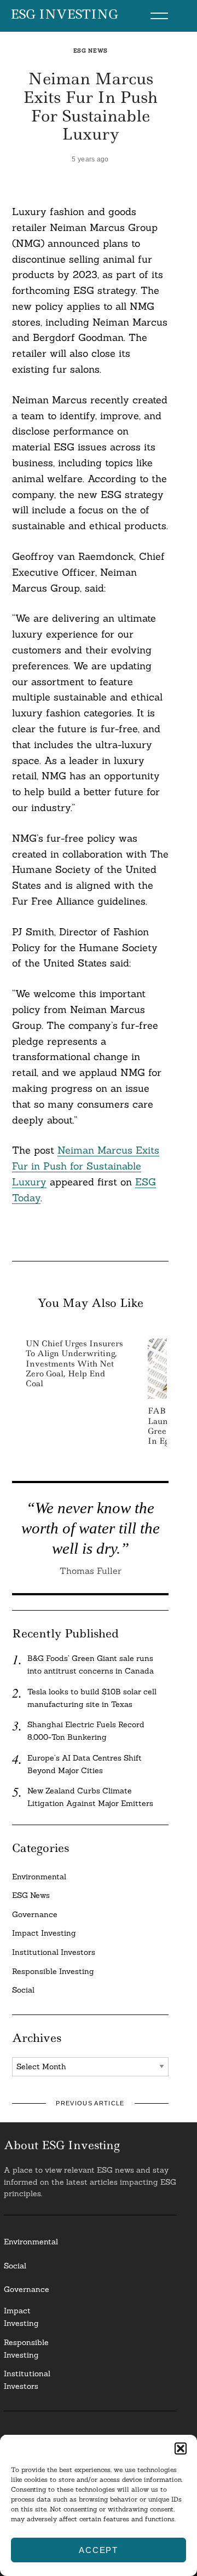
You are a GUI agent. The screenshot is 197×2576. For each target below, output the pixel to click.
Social (23, 1990)
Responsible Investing (53, 1971)
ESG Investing (64, 15)
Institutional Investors (54, 1952)
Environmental (39, 1877)
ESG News (91, 51)
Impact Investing (44, 1933)
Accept (99, 2550)
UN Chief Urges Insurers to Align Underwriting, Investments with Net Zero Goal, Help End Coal (74, 1364)
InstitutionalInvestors (27, 2380)
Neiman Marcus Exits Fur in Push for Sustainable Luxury (86, 1166)
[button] (181, 2448)
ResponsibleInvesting (26, 2349)
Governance (35, 1914)
